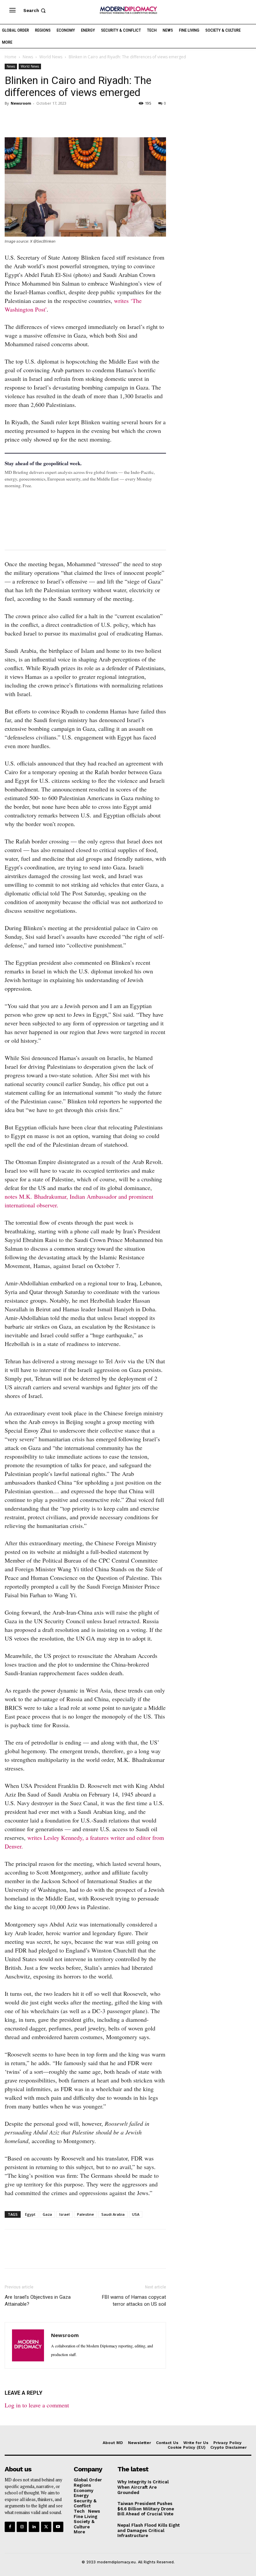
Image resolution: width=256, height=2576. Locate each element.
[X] (27, 118)
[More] (104, 118)
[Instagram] (22, 2527)
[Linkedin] (57, 118)
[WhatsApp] (42, 118)
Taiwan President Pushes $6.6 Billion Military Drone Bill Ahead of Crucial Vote (146, 2509)
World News (51, 57)
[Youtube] (58, 2527)
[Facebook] (11, 118)
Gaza (47, 2214)
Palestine (85, 2214)
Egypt (30, 2214)
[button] (35, 10)
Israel (64, 2214)
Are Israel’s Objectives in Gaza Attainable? (38, 2301)
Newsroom (21, 103)
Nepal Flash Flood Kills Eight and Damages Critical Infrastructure (148, 2530)
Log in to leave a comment (37, 2405)
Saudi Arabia (113, 2214)
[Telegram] (88, 118)
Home (10, 57)
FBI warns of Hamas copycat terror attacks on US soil (134, 2301)
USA (136, 2214)
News (28, 57)
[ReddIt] (73, 118)
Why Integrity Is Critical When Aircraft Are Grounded (143, 2487)
